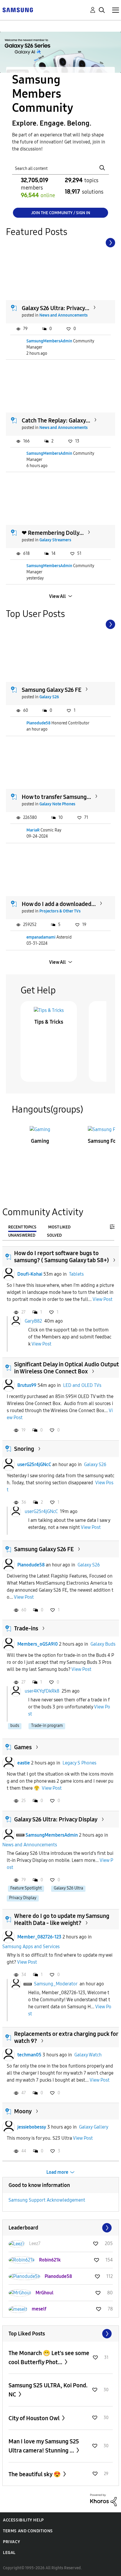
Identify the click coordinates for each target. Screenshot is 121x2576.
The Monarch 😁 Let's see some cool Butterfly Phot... (49, 2358)
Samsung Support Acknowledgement (47, 2200)
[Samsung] (18, 10)
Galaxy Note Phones (57, 804)
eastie (24, 1763)
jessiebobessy (32, 2127)
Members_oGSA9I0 (38, 1644)
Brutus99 (27, 1385)
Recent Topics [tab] (22, 1227)
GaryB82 (33, 1321)
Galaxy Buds (103, 1644)
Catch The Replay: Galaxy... (56, 420)
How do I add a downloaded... (59, 904)
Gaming (40, 1141)
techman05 (29, 2055)
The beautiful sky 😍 (35, 2474)
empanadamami (41, 937)
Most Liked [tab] (59, 1227)
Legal (9, 2553)
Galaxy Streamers (55, 540)
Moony (23, 2111)
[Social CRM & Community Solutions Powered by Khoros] (103, 2500)
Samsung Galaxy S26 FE (52, 690)
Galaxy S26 (49, 697)
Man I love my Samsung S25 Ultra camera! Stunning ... (44, 2446)
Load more (57, 2172)
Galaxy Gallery (94, 2127)
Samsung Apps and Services (31, 1947)
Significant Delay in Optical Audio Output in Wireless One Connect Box (67, 1368)
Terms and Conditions (28, 2531)
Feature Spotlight (26, 1888)
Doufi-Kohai (30, 1274)
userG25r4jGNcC (34, 1464)
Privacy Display (23, 1898)
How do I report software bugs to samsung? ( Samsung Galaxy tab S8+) (62, 1257)
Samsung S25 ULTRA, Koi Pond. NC (48, 2390)
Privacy (11, 2542)
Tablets (76, 1274)
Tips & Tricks (49, 1022)
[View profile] (9, 1274)
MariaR (33, 830)
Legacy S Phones (79, 1763)
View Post (102, 1299)
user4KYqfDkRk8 (42, 1691)
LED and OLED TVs (82, 1385)
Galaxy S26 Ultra (68, 1888)
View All (57, 596)
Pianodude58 (38, 723)
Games (23, 1747)
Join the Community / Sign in (61, 213)
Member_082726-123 (39, 1937)
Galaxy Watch (88, 2055)
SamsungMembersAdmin (49, 341)
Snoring (24, 1449)
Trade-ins (26, 1628)
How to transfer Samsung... (56, 797)
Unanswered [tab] (22, 1235)
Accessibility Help (23, 2520)
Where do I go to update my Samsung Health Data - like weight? (62, 1919)
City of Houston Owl (35, 2418)
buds (15, 1726)
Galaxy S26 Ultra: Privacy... (56, 308)
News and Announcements (63, 315)
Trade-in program (47, 1726)
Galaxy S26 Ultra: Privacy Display (56, 1819)
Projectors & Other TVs (60, 911)
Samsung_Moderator (56, 1983)
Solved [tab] (54, 1235)
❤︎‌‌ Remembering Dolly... (53, 533)
